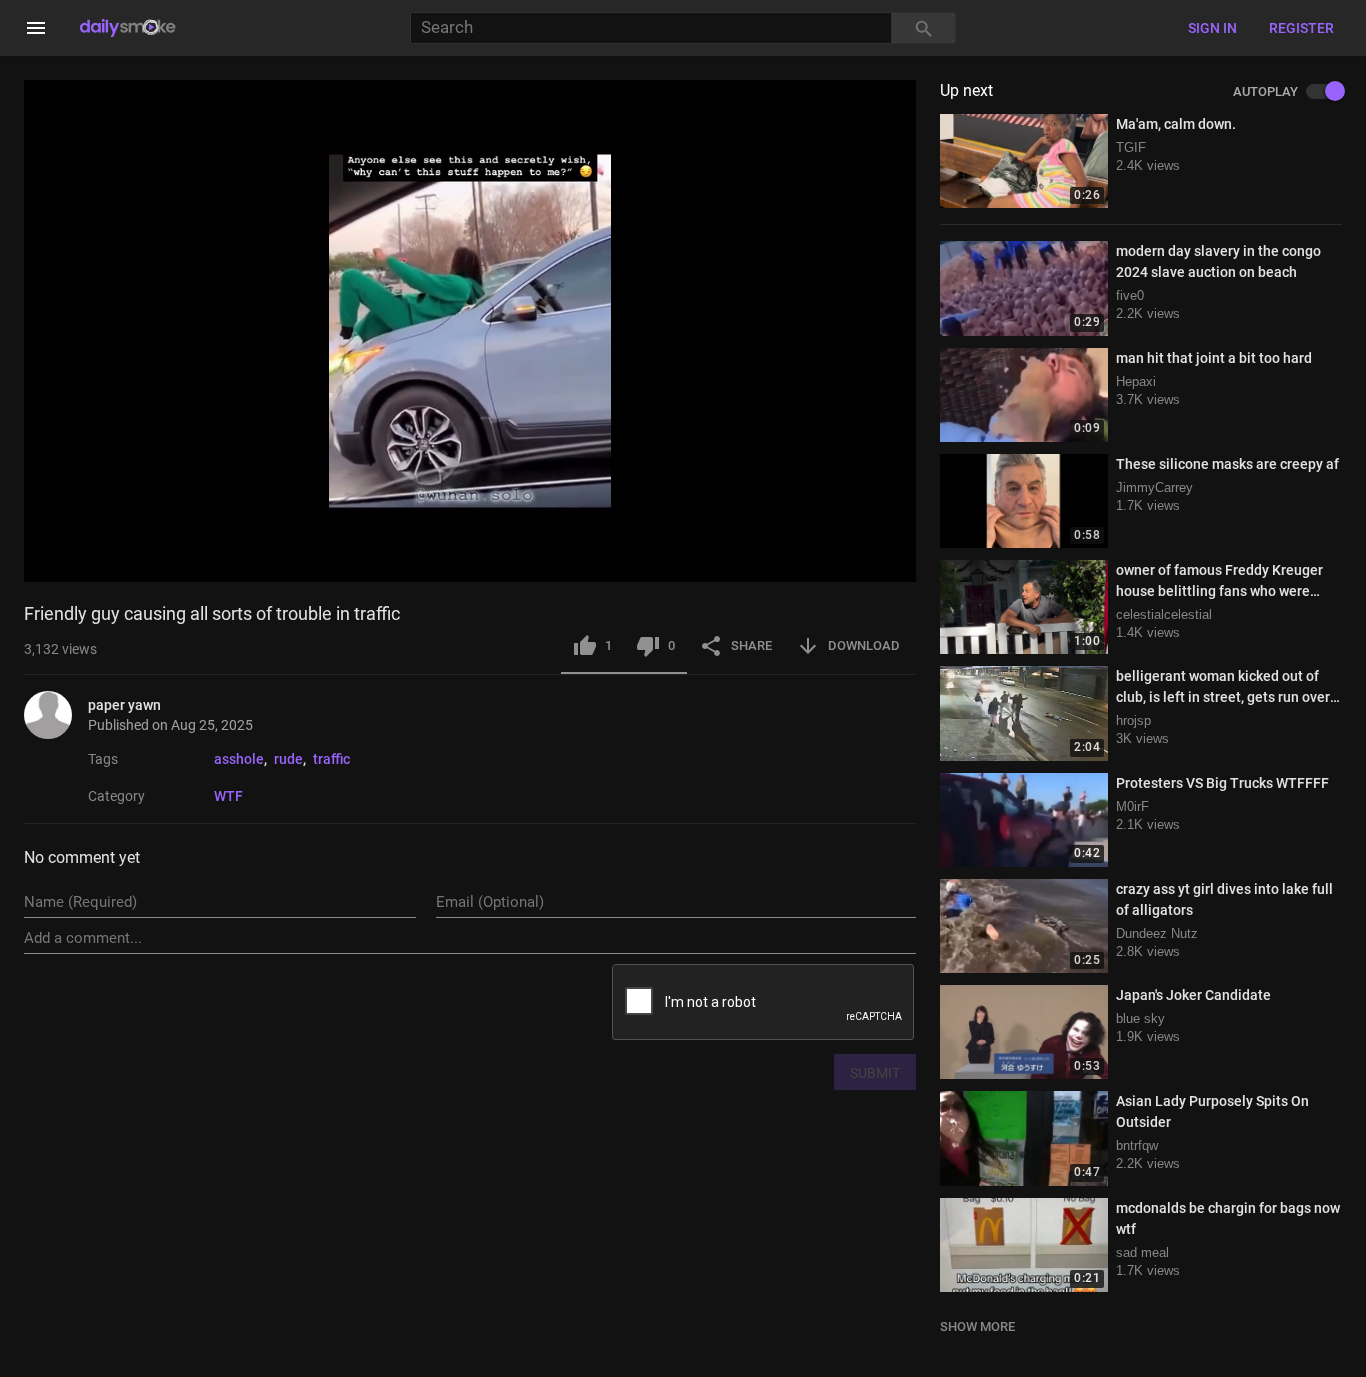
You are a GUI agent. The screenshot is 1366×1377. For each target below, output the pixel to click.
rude (288, 759)
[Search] (924, 28)
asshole (239, 759)
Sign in (1212, 28)
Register (1301, 28)
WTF (228, 796)
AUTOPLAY (1265, 92)
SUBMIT (875, 1073)
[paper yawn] (56, 715)
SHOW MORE (977, 1326)
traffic (331, 759)
